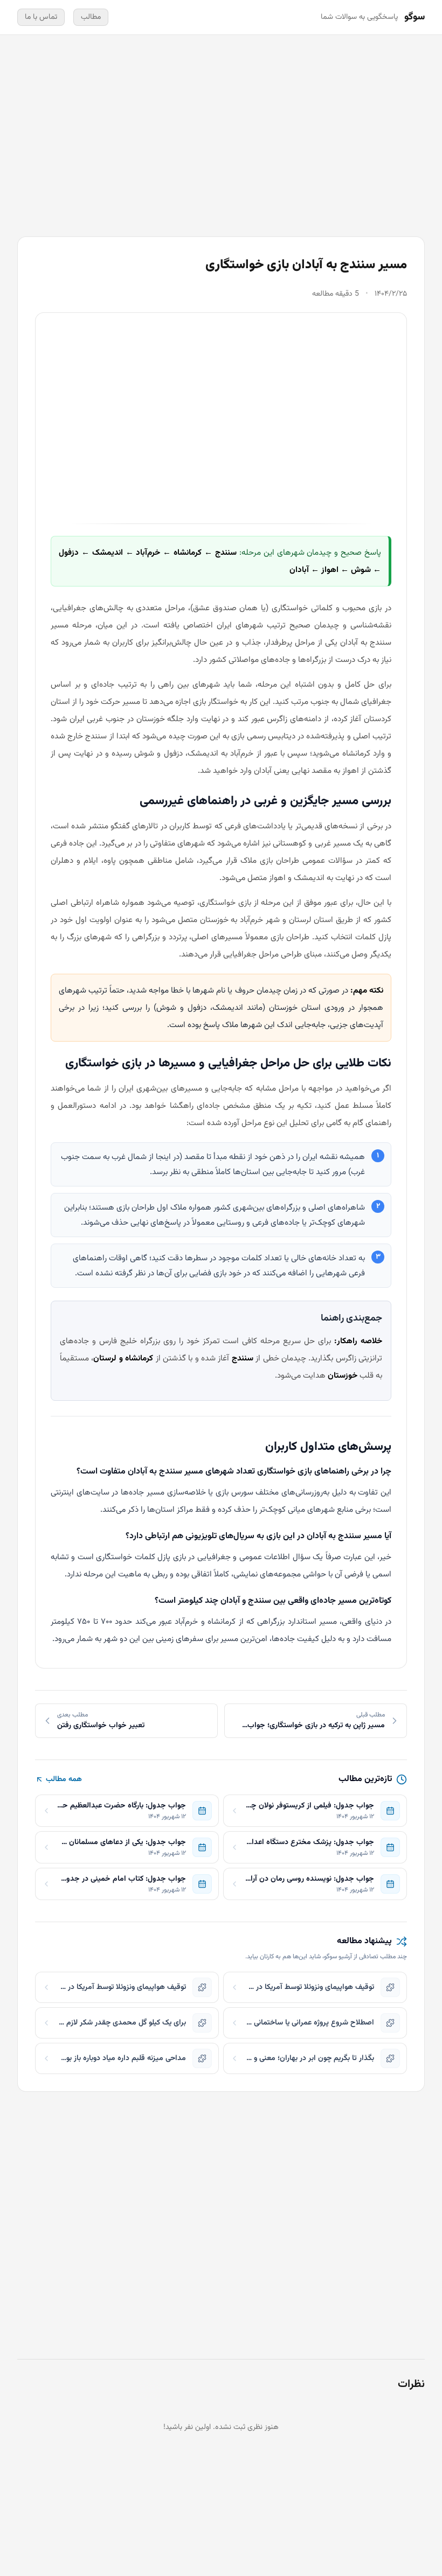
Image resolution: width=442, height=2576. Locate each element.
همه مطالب (64, 1779)
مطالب (91, 17)
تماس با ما (41, 17)
